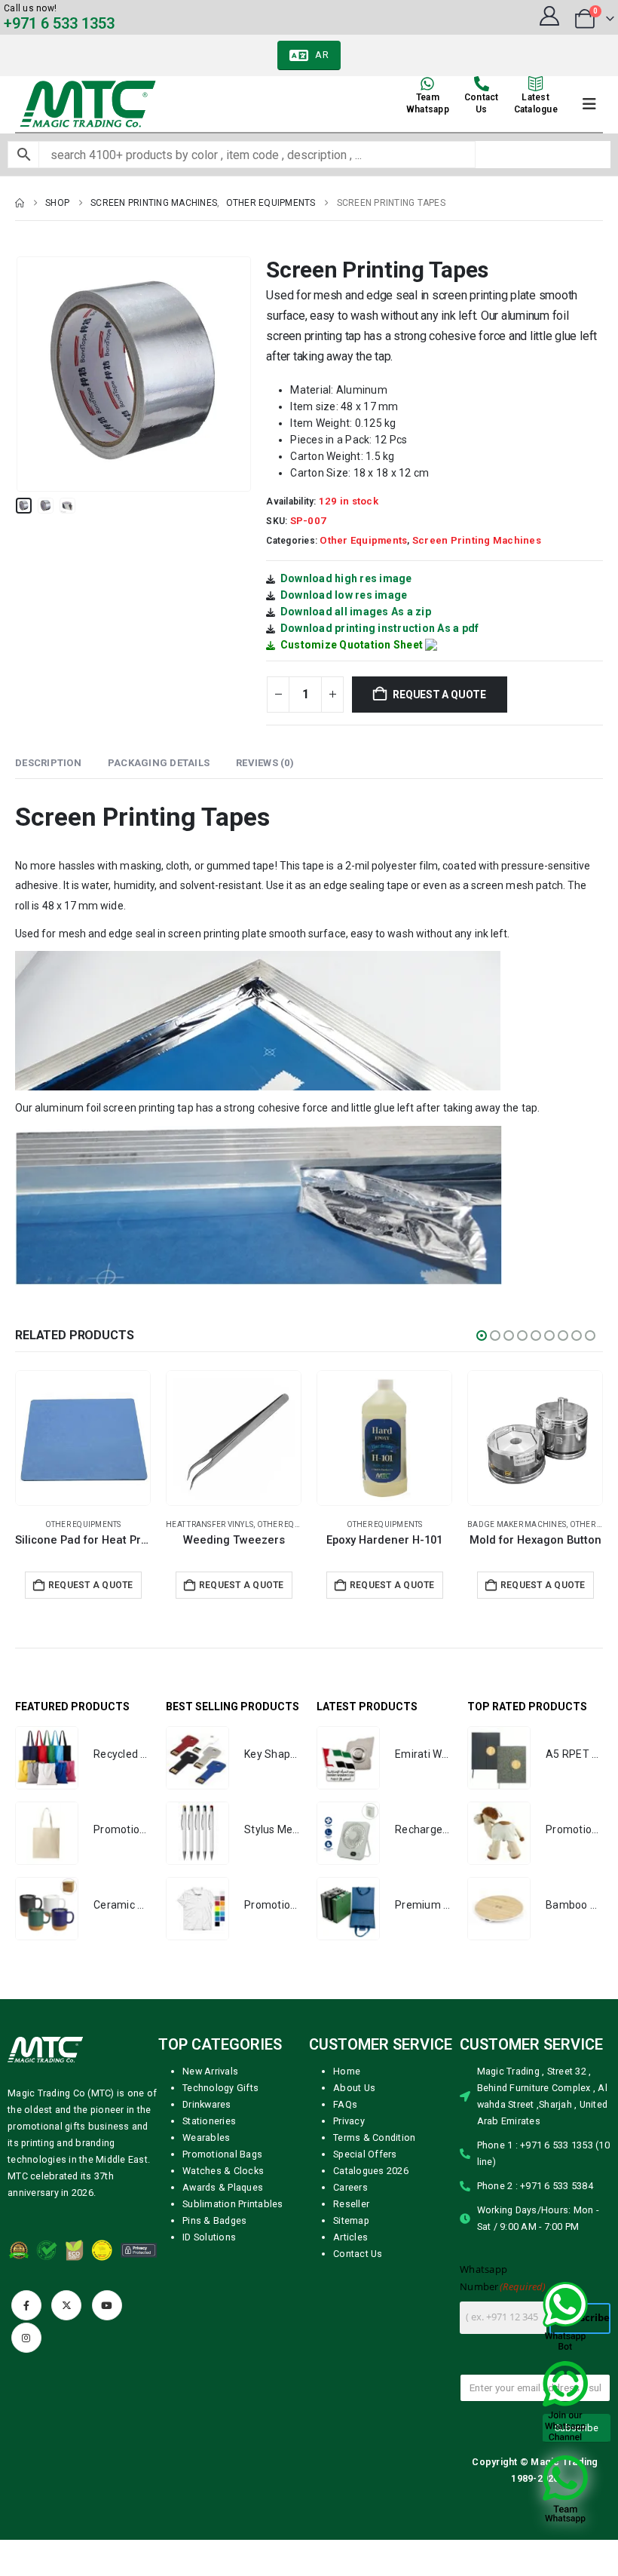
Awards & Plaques (223, 2187)
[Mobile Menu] (589, 104)
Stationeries (209, 2121)
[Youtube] (107, 2305)
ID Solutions (209, 2237)
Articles (350, 2237)
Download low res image (344, 595)
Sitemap (351, 2220)
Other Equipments (363, 540)
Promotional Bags (222, 2154)
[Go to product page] (83, 1438)
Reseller (351, 2204)
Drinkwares (207, 2104)
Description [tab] (48, 763)
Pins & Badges (214, 2220)
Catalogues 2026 (371, 2171)
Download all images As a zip (356, 612)
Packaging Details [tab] (159, 763)
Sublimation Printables (233, 2204)
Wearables (206, 2137)
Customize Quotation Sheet (352, 645)
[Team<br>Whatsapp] (427, 84)
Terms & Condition (374, 2137)
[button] (34, 374)
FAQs (345, 2104)
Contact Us (358, 2254)
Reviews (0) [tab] (265, 763)
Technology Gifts (220, 2088)
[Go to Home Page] (20, 203)
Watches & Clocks (223, 2171)
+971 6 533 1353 (59, 23)
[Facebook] (26, 2305)
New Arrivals (210, 2071)
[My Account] (549, 16)
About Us (354, 2088)
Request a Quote (439, 695)
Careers (350, 2187)
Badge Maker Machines (215, 1524)
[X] (66, 2305)
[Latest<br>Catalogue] (536, 84)
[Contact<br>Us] (482, 84)
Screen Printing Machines (477, 540)
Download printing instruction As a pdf (380, 628)
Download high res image (346, 578)
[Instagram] (26, 2338)
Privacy (349, 2121)
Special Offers (365, 2154)
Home (347, 2071)
